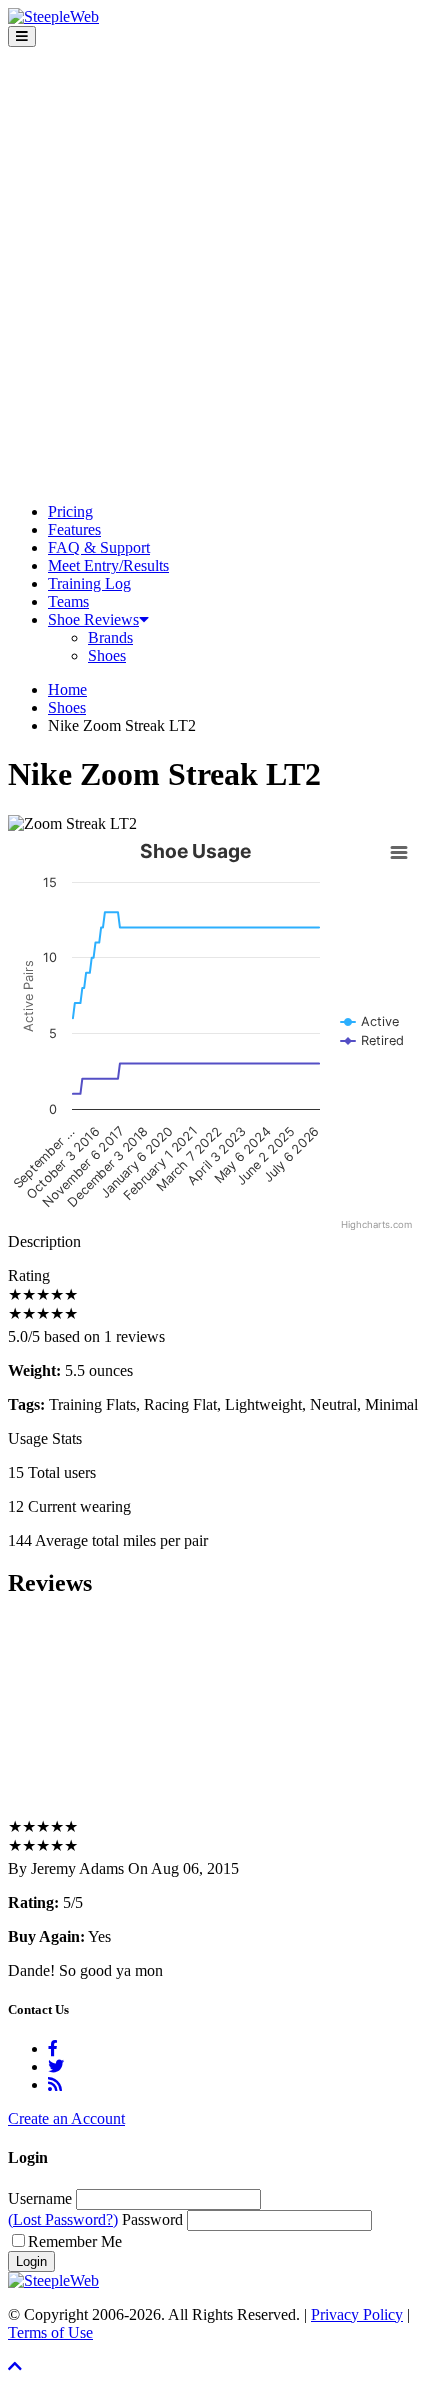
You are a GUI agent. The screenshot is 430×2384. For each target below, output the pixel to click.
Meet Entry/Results (108, 565)
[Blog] (55, 2084)
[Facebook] (53, 2048)
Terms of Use (50, 2332)
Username (40, 2198)
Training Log (89, 583)
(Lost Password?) (63, 2219)
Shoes (107, 655)
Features (74, 529)
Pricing (70, 511)
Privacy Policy (357, 2314)
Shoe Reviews (93, 619)
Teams (68, 601)
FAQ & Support (99, 547)
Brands (110, 637)
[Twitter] (56, 2066)
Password (152, 2219)
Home (67, 689)
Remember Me (75, 2241)
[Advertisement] (215, 272)
